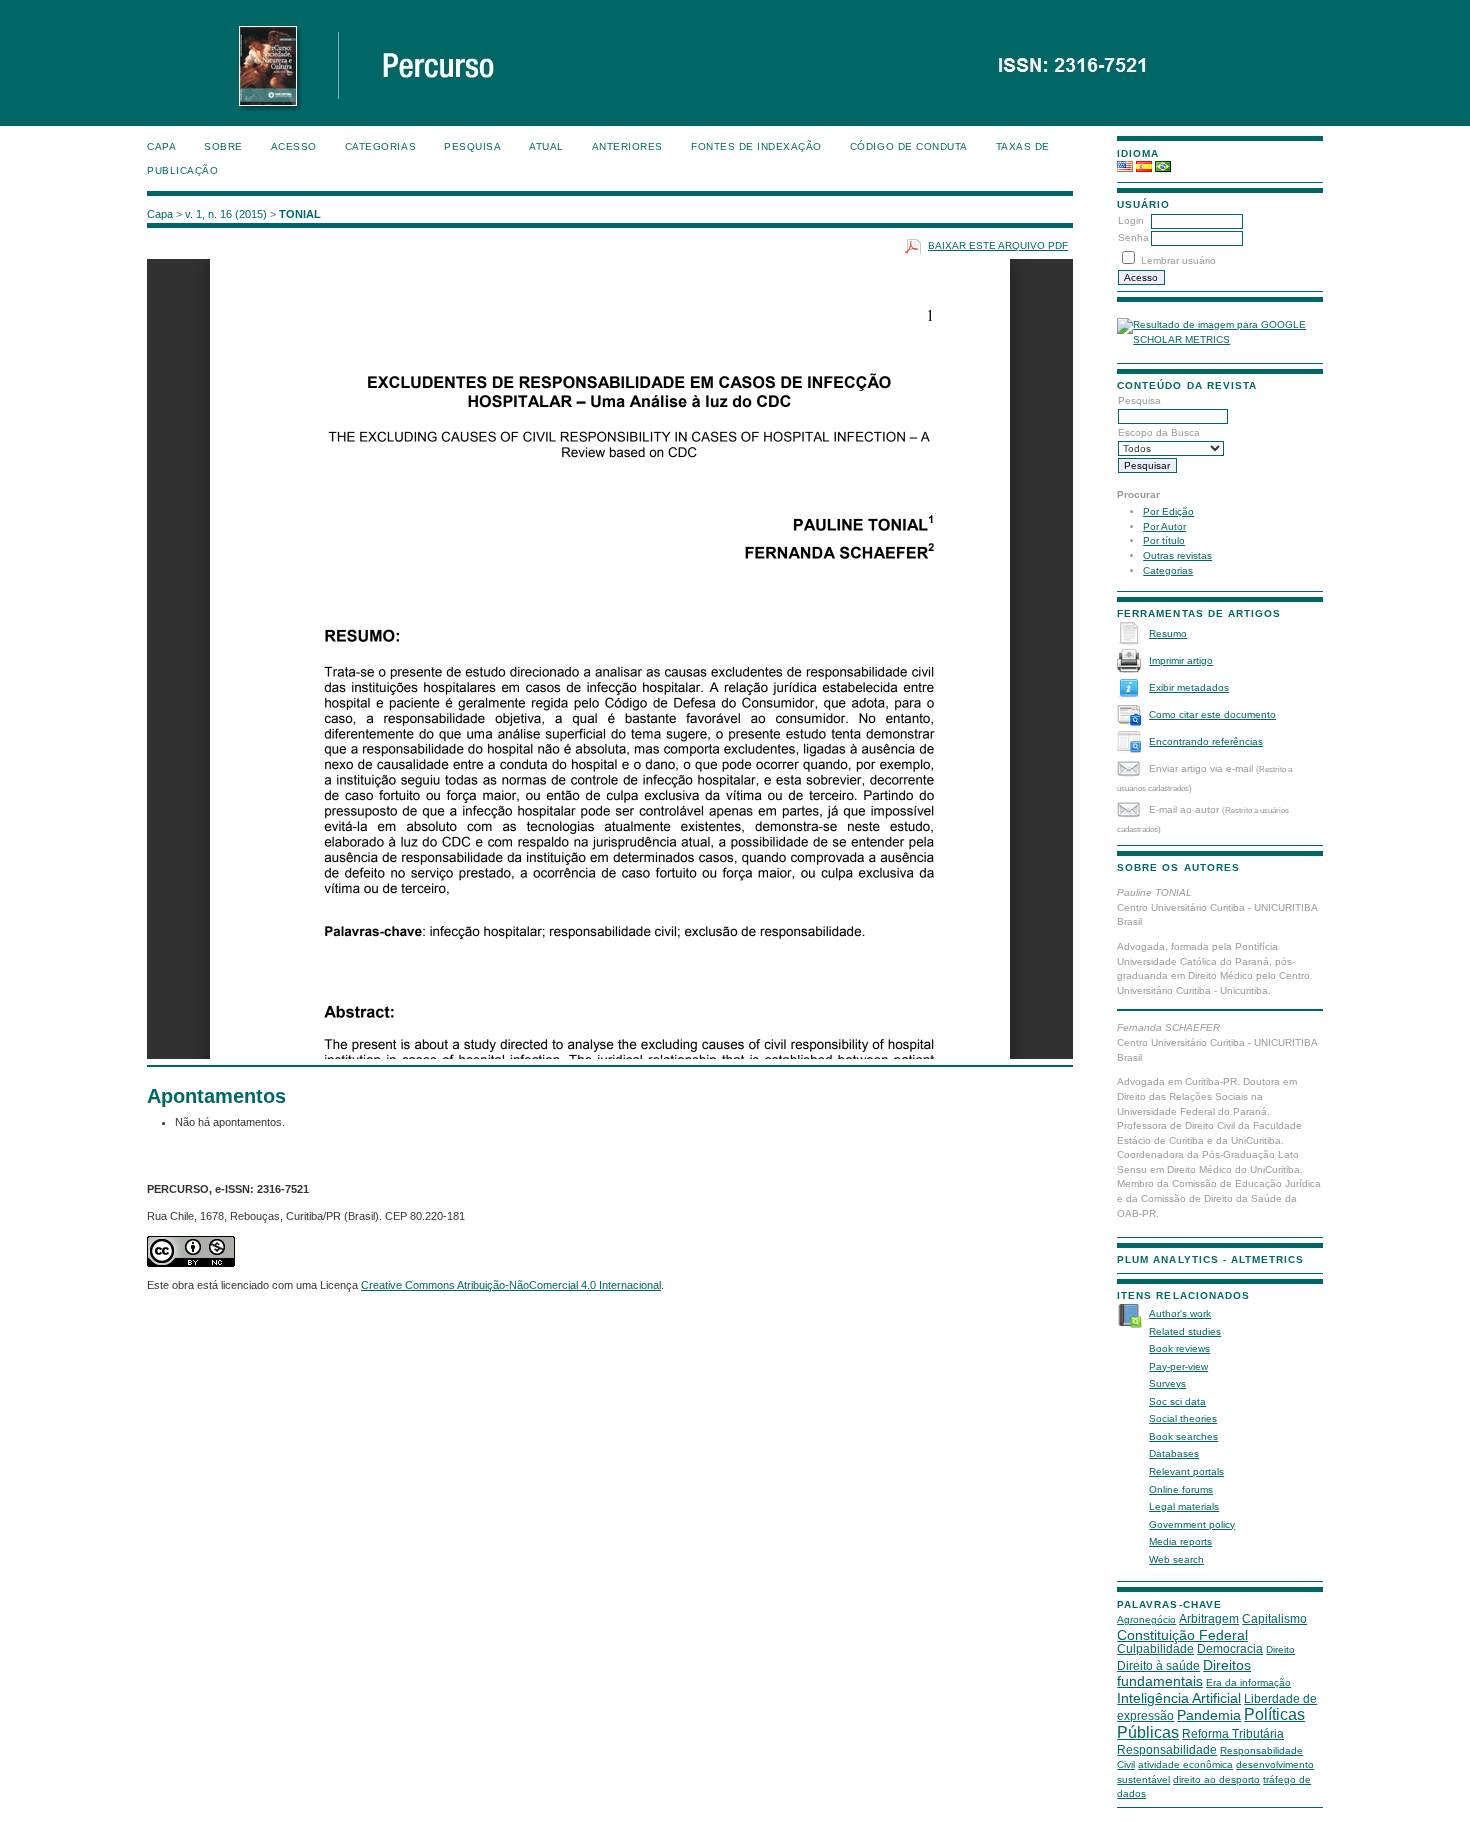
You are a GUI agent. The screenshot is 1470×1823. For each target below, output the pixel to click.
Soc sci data (1177, 1401)
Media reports (1180, 1541)
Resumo (1168, 633)
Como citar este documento (1212, 714)
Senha (1133, 237)
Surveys (1167, 1383)
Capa (161, 146)
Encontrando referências (1206, 741)
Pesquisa (472, 146)
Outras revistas (1177, 555)
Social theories (1183, 1418)
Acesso (294, 146)
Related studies (1185, 1331)
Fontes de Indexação (756, 146)
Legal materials (1184, 1506)
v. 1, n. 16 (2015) (226, 214)
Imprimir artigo (1181, 660)
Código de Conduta (909, 146)
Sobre (223, 146)
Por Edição (1168, 511)
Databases (1174, 1453)
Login (1131, 220)
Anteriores (627, 146)
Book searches (1183, 1436)
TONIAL (300, 214)
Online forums (1181, 1489)
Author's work (1180, 1313)
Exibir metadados (1189, 687)
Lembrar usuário (1178, 260)
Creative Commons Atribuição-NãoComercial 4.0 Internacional (511, 1285)
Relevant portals (1186, 1471)
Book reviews (1179, 1348)
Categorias (1168, 570)
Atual (546, 146)
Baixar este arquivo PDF (998, 245)
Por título (1164, 540)
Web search (1176, 1559)
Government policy (1192, 1524)
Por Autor (1164, 526)
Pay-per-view (1178, 1366)
